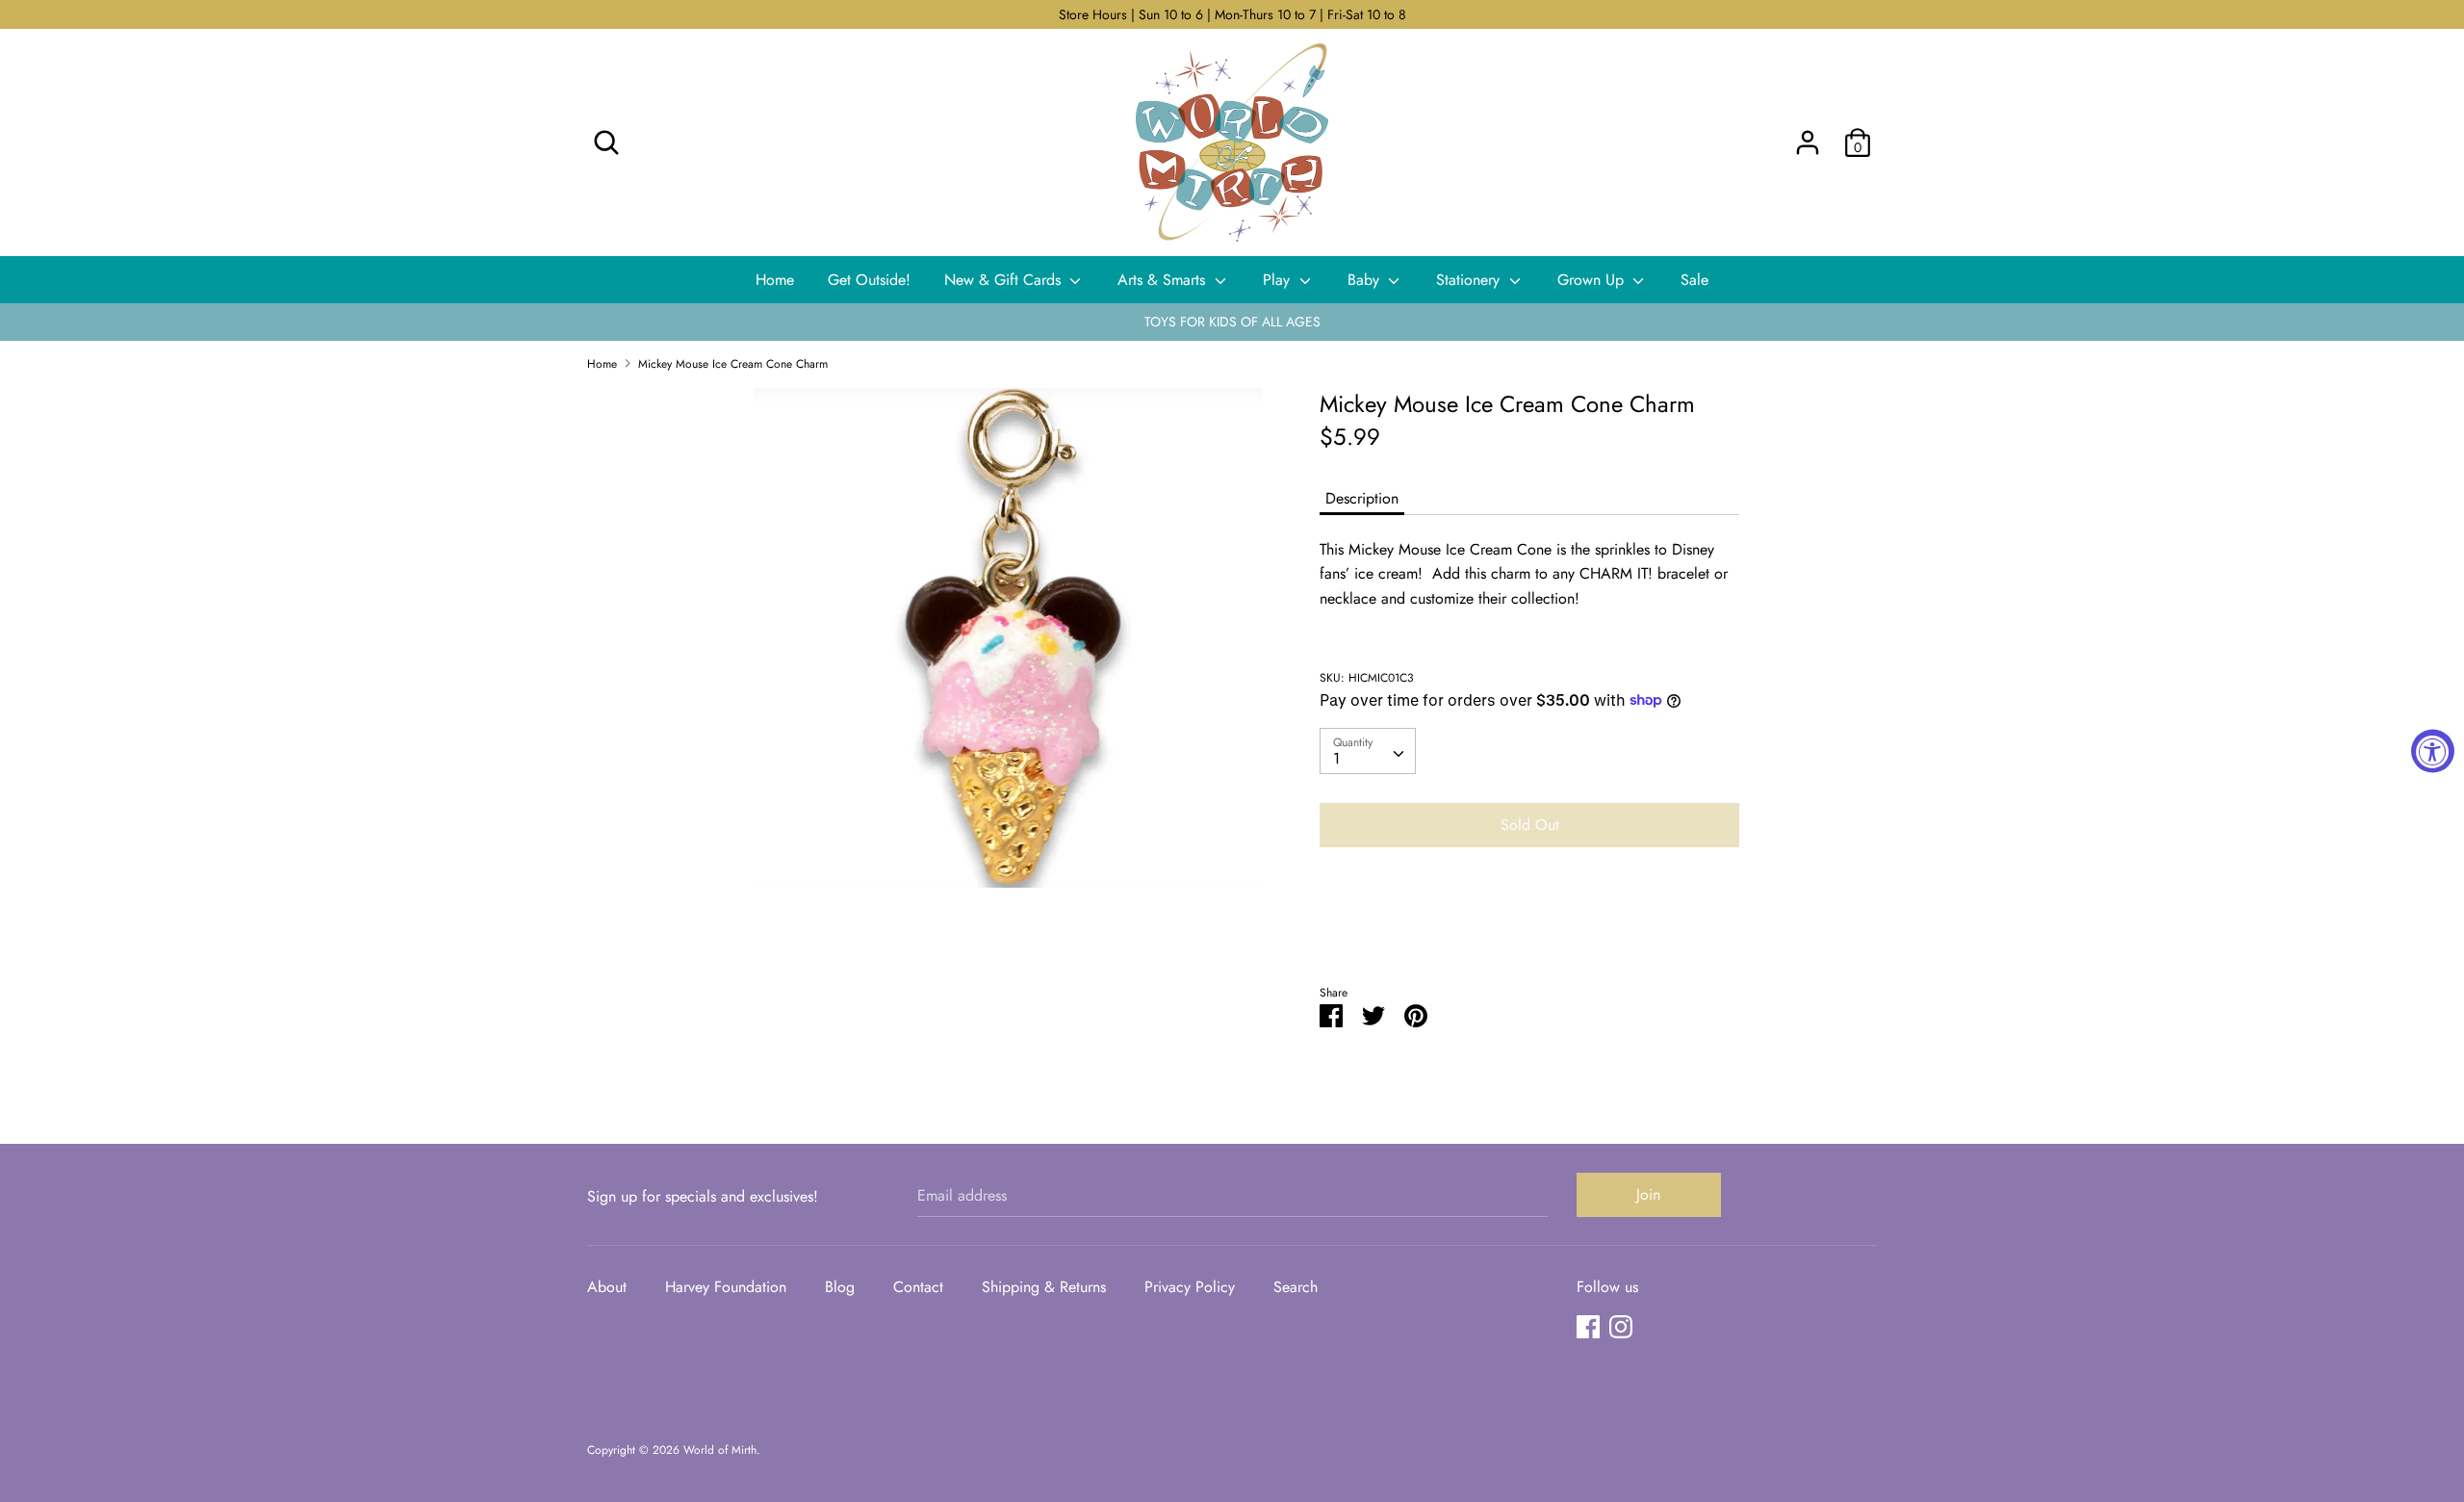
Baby (1366, 280)
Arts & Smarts (1164, 280)
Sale (1694, 280)
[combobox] (1368, 751)
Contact (918, 1287)
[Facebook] (1588, 1326)
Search (1296, 1287)
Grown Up (1593, 280)
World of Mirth (720, 1450)
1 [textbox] (1336, 758)
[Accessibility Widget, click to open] (2433, 751)
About (607, 1287)
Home (775, 280)
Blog (840, 1287)
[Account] (1808, 135)
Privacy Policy (1190, 1287)
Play (1279, 280)
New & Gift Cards (1005, 280)
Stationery (1470, 280)
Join (1648, 1194)
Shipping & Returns (1044, 1287)
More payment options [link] (1529, 929)
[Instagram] (1621, 1326)
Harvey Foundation (726, 1287)
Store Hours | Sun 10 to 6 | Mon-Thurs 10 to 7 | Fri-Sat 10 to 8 (1232, 14)
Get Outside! (869, 280)
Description (1362, 498)
